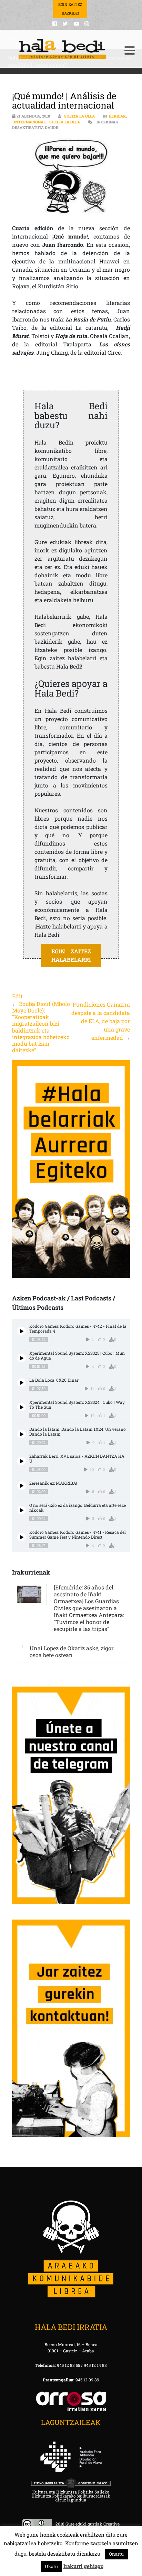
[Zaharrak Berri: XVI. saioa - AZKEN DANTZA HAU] (22, 1461)
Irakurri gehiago (83, 2566)
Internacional (30, 122)
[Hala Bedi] (63, 49)
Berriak (117, 116)
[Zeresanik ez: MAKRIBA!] (22, 1486)
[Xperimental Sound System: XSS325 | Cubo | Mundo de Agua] (22, 1358)
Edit (17, 996)
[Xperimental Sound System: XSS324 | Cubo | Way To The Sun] (22, 1407)
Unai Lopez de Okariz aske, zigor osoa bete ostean (72, 1651)
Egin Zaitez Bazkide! (70, 9)
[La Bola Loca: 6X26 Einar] (22, 1383)
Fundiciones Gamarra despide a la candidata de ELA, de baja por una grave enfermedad (101, 1021)
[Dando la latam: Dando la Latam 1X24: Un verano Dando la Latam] (22, 1434)
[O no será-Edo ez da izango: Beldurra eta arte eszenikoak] (22, 1510)
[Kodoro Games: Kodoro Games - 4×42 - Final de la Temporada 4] (22, 1331)
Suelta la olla (79, 116)
